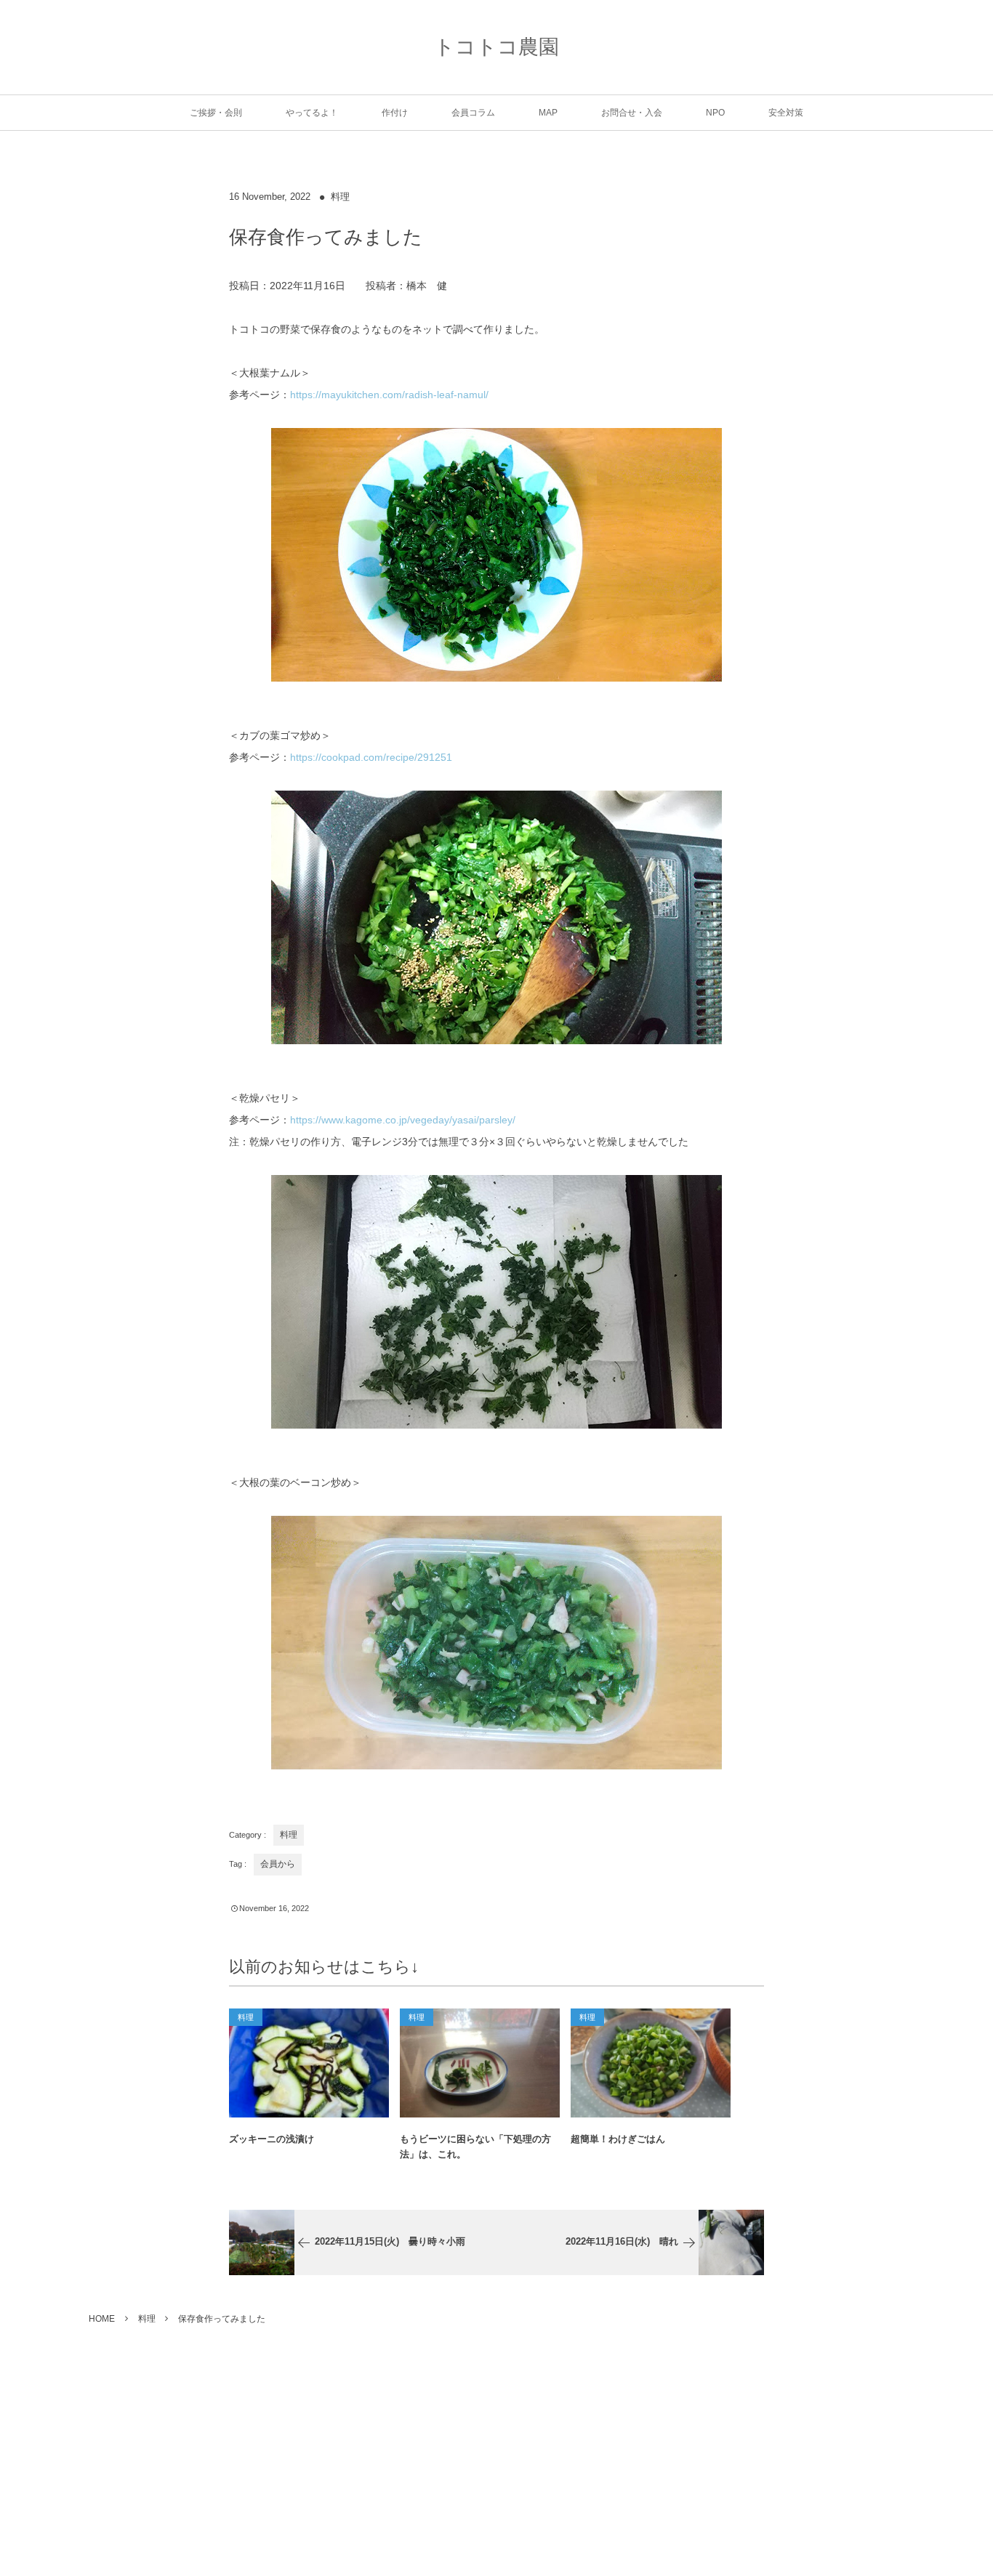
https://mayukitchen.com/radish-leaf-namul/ (389, 395)
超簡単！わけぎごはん (618, 2139)
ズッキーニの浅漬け (272, 2139)
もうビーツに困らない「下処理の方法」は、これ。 (475, 2147)
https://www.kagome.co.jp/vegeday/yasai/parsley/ (403, 1120)
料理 (340, 197)
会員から (278, 1864)
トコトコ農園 (496, 47)
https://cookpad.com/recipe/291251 (371, 757)
